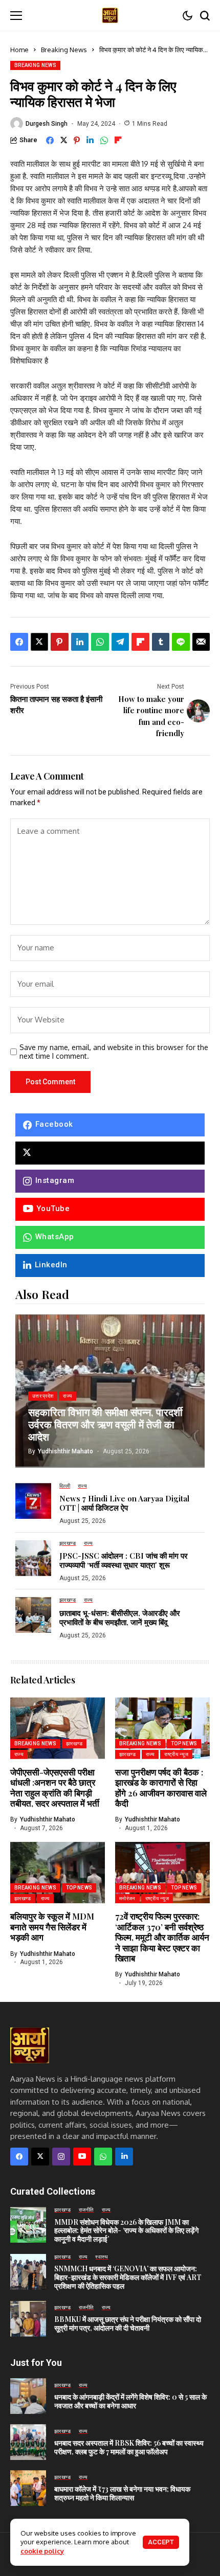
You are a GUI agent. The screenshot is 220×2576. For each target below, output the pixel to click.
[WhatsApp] (103, 2157)
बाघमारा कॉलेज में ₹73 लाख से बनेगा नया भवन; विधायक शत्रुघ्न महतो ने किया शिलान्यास (122, 2493)
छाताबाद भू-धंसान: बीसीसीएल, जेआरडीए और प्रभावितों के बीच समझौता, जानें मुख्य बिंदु (120, 1617)
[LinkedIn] (124, 2157)
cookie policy (42, 2551)
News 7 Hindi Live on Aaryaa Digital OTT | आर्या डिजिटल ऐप (124, 1503)
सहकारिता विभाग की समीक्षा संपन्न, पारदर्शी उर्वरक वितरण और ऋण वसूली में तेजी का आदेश (105, 1424)
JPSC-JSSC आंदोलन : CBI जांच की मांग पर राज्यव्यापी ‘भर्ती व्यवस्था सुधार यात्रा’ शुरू (124, 1560)
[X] (110, 1153)
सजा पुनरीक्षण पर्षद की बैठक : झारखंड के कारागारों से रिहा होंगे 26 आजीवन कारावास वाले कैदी (161, 1787)
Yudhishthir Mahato (65, 1451)
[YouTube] (82, 2157)
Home (19, 50)
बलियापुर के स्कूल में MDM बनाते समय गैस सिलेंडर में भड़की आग (52, 1927)
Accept (161, 2542)
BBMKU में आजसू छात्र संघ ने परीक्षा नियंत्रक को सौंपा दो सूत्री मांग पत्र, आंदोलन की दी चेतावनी (128, 2323)
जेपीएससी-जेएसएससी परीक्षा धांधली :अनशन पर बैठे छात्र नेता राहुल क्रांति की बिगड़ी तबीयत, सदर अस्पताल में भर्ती (55, 1787)
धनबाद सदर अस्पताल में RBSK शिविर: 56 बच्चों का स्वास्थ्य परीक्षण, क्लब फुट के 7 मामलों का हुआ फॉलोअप (129, 2447)
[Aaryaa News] (110, 15)
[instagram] (61, 2157)
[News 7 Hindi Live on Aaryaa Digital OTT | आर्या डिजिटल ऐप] (33, 1501)
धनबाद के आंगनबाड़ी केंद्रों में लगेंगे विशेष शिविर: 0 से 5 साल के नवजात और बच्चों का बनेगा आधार (130, 2401)
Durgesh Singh (47, 124)
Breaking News (64, 50)
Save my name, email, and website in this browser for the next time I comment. (114, 1052)
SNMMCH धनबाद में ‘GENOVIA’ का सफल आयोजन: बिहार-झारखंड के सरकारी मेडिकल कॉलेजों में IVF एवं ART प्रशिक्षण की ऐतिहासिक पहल (128, 2277)
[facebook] (19, 2157)
